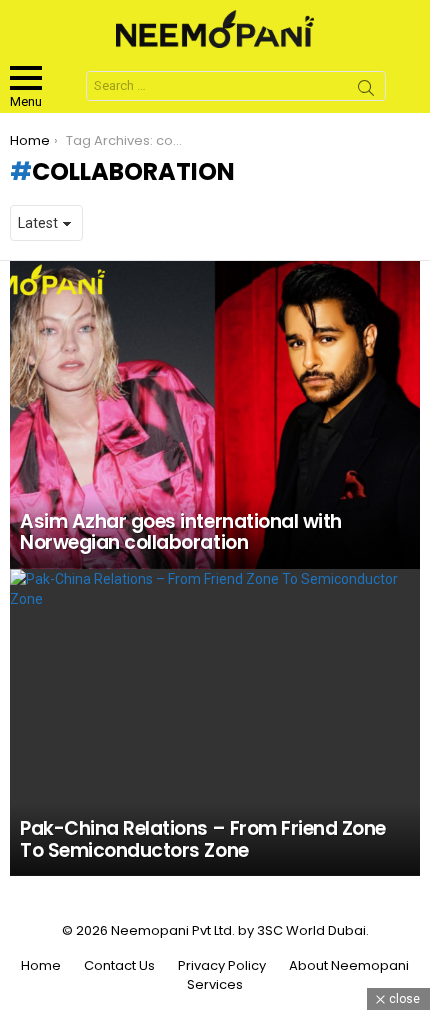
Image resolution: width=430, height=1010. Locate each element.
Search (366, 91)
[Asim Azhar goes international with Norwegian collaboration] (215, 415)
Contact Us (119, 966)
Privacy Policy (222, 966)
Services (215, 985)
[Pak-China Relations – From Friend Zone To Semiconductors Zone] (215, 723)
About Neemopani (349, 966)
